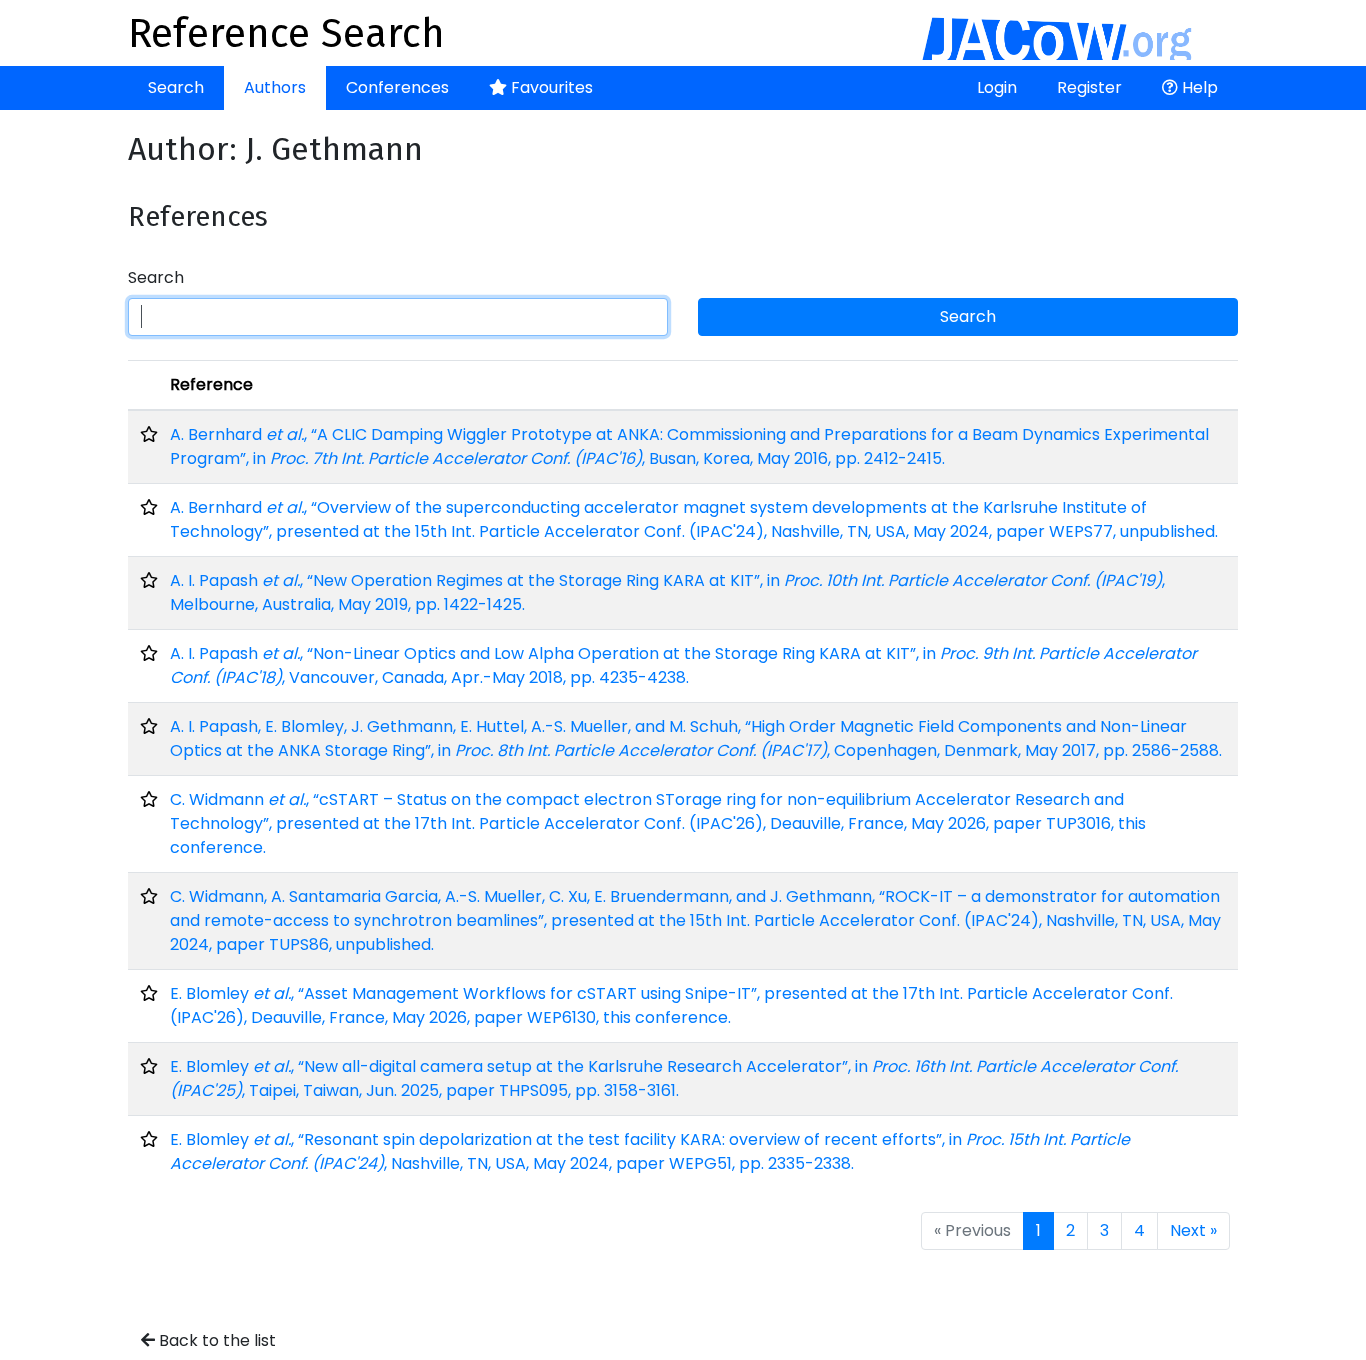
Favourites (550, 87)
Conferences (397, 87)
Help (1198, 87)
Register (1089, 87)
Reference (211, 384)
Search (176, 87)
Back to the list (215, 1340)
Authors (275, 87)
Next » (1193, 1230)
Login (997, 87)
